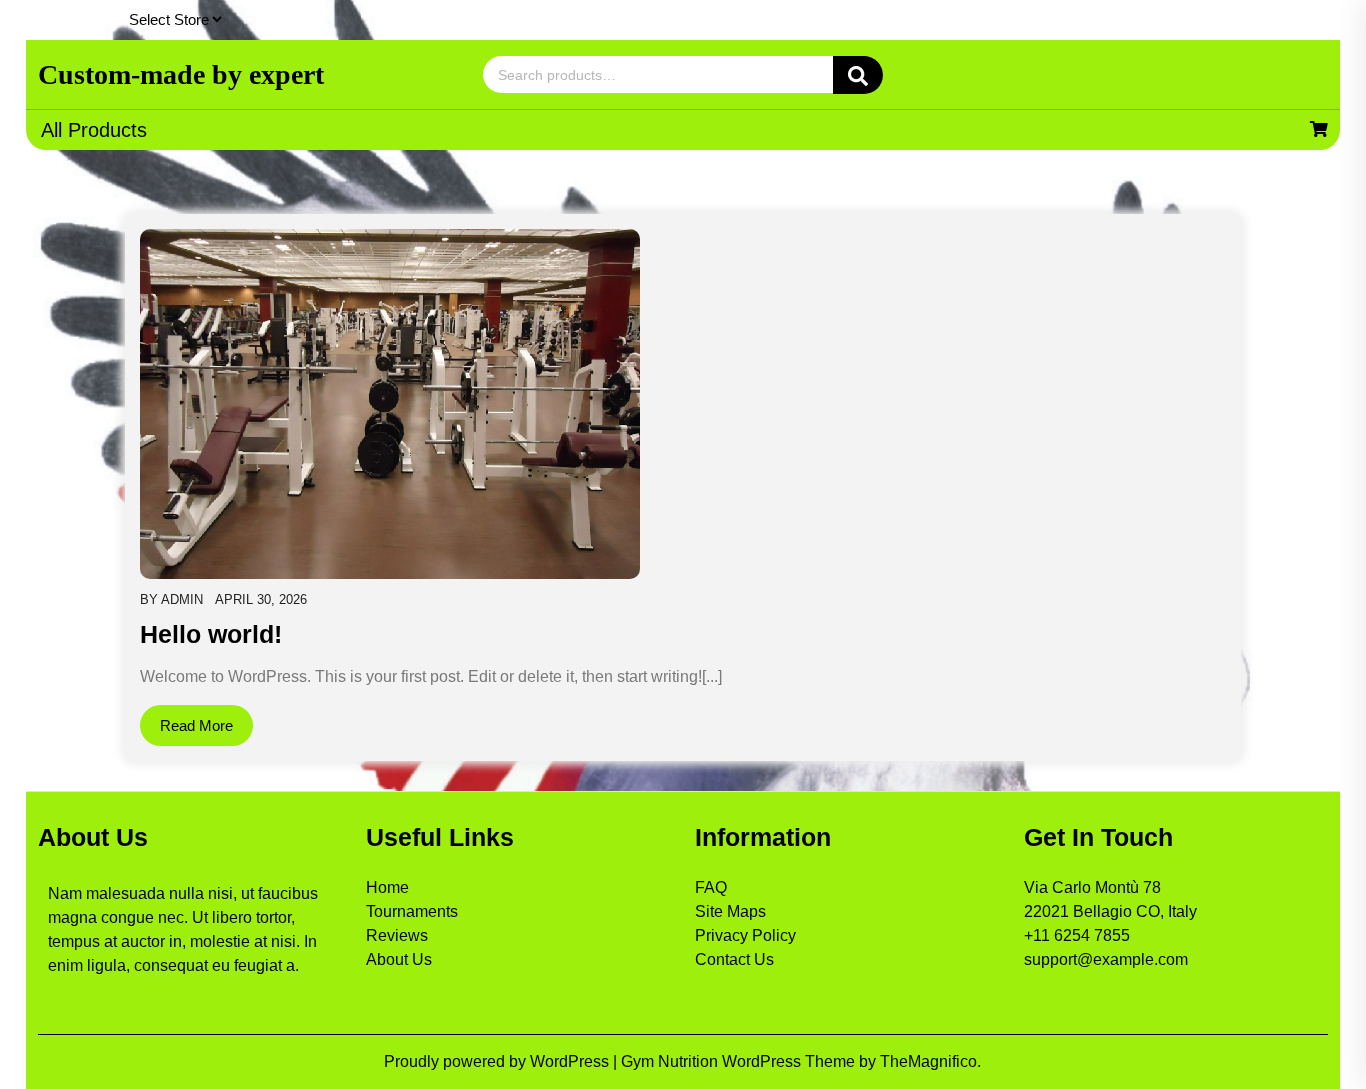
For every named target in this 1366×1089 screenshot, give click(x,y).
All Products (94, 130)
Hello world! (211, 634)
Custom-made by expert (181, 74)
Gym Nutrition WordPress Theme (740, 1061)
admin (182, 599)
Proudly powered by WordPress (498, 1061)
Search (858, 75)
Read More (196, 725)
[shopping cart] (1319, 129)
